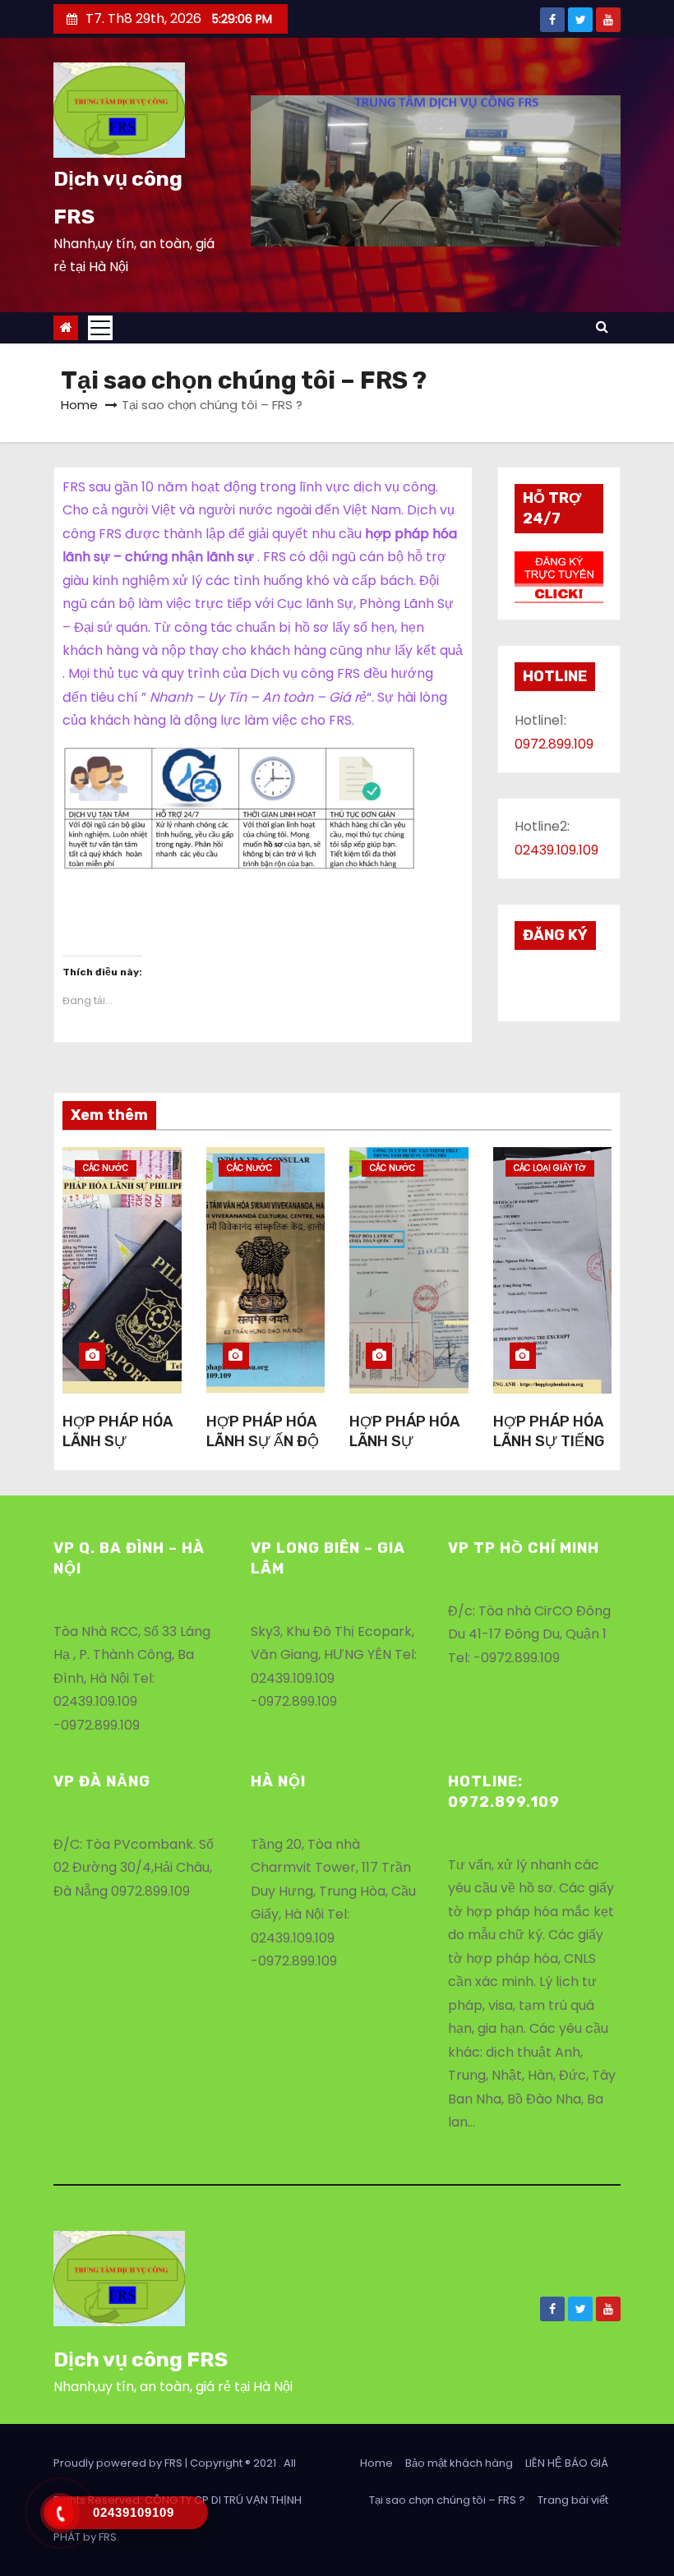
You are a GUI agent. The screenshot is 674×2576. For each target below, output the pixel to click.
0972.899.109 (554, 744)
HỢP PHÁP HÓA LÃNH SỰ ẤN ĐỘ (263, 1431)
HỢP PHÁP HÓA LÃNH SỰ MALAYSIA (404, 1441)
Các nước (106, 1168)
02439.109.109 (556, 850)
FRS (108, 2537)
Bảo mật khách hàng (459, 2463)
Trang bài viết (573, 2500)
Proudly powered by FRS (119, 2463)
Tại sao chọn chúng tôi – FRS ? (447, 2500)
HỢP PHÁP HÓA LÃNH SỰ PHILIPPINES (118, 1441)
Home (79, 405)
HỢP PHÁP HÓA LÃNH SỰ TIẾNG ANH (549, 1441)
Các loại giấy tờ (550, 1168)
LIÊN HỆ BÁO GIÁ (567, 2463)
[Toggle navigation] (100, 328)
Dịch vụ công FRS (141, 2359)
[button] (119, 110)
